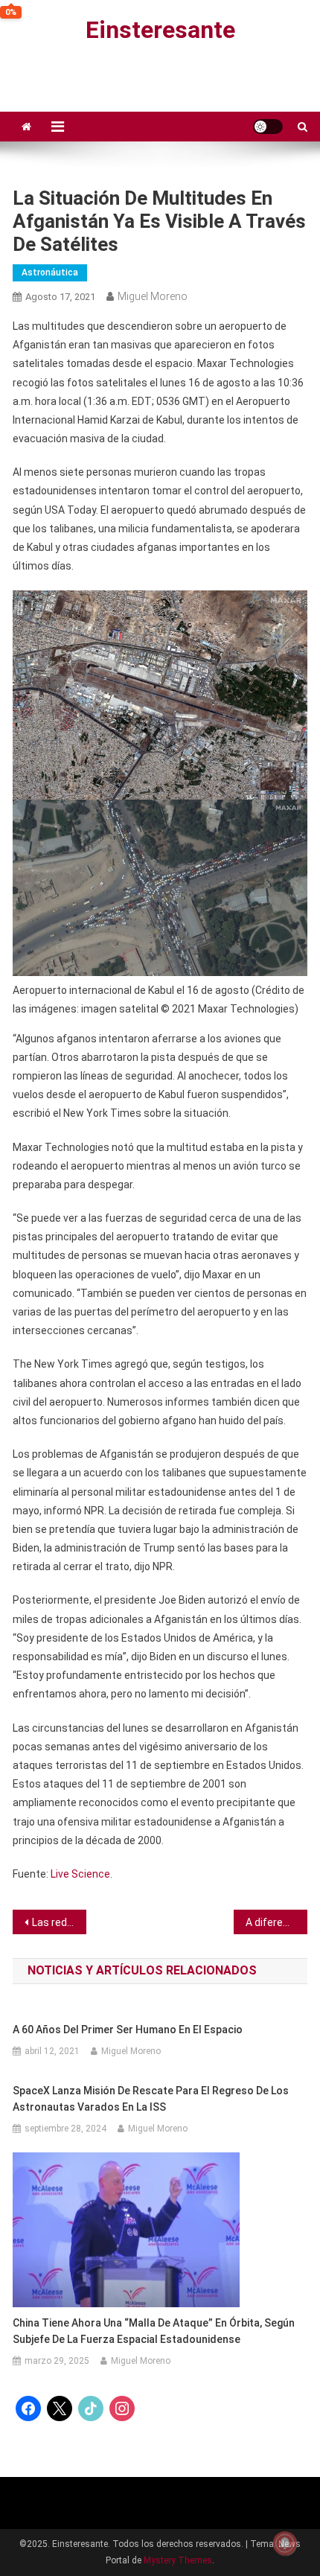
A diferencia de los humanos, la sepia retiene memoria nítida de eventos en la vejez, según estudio (276, 1922)
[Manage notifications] (285, 2543)
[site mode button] (268, 127)
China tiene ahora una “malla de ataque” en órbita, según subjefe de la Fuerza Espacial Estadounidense (154, 2331)
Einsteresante (160, 30)
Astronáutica (50, 272)
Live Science (80, 1874)
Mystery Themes (178, 2560)
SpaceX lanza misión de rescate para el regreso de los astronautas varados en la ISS (151, 2099)
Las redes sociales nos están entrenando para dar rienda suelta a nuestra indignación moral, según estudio (59, 1922)
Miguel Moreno (153, 296)
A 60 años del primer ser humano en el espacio (128, 2030)
